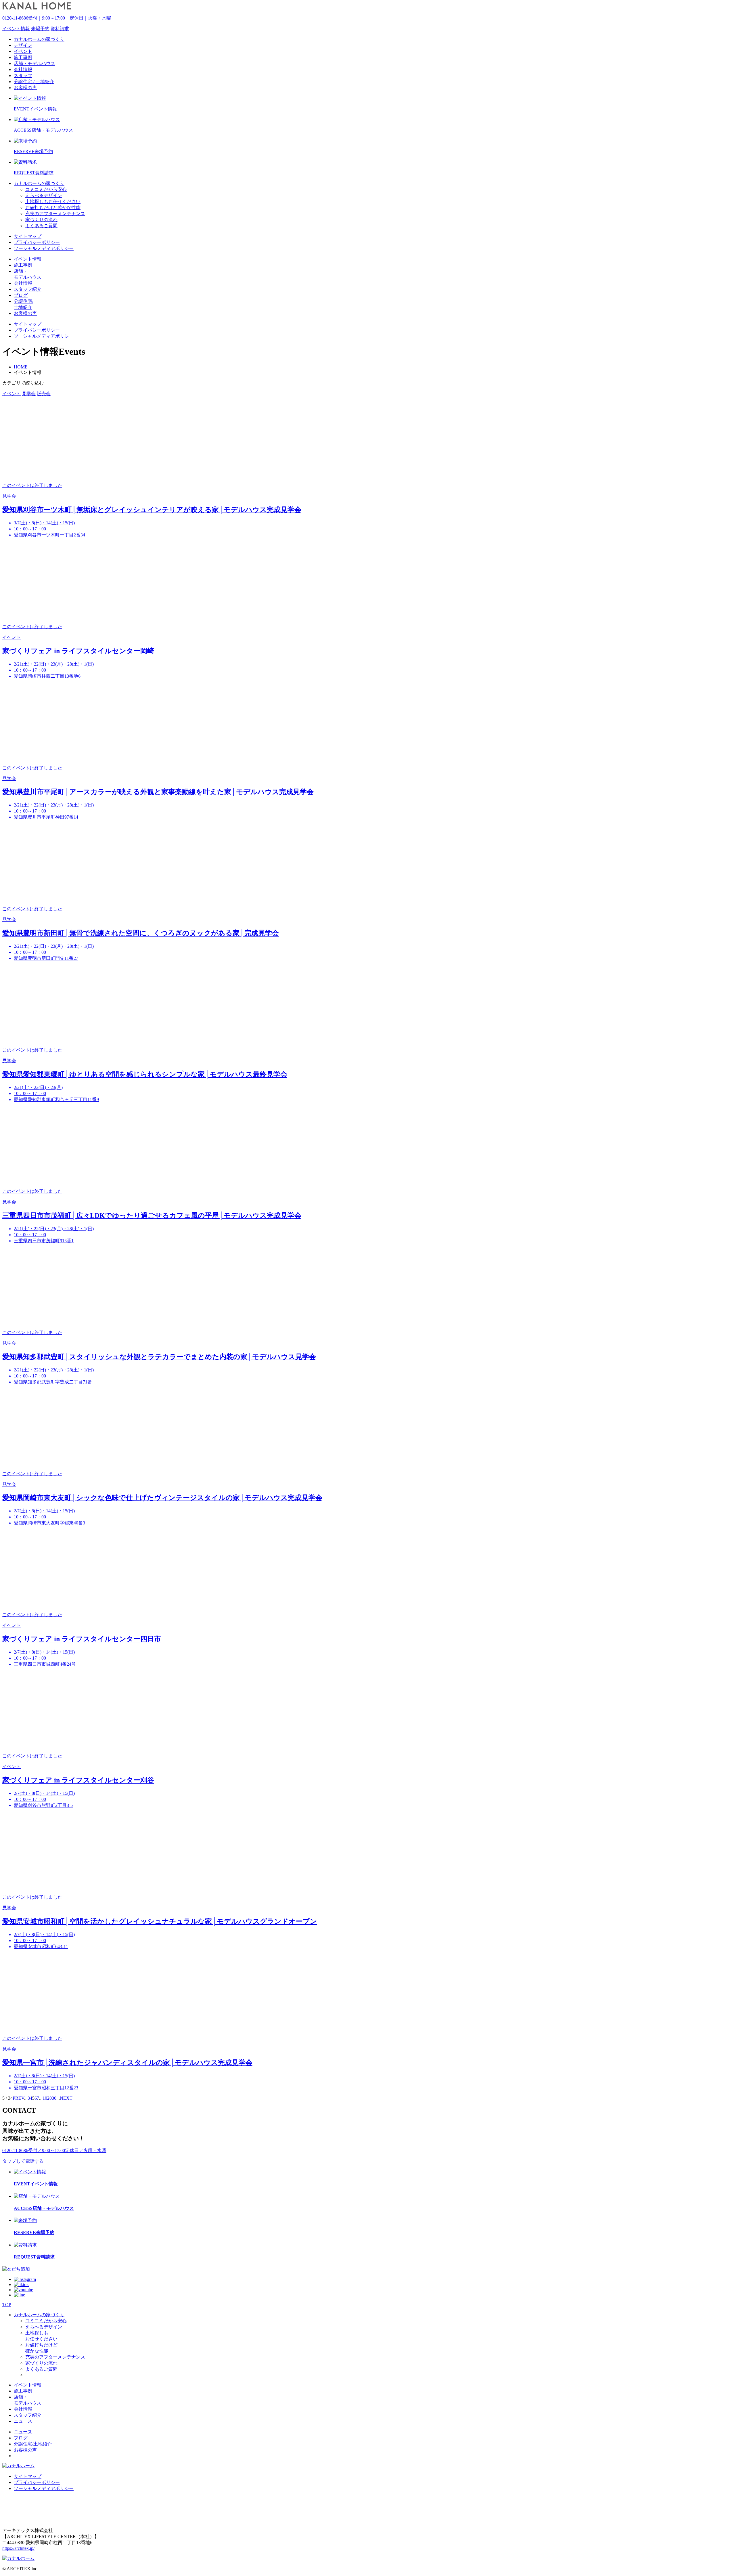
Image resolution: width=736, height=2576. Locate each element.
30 (54, 2098)
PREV (18, 2098)
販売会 (44, 394)
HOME (21, 367)
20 (49, 2098)
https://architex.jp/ (18, 2548)
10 (45, 2098)
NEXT (66, 2098)
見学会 (29, 394)
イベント (11, 394)
